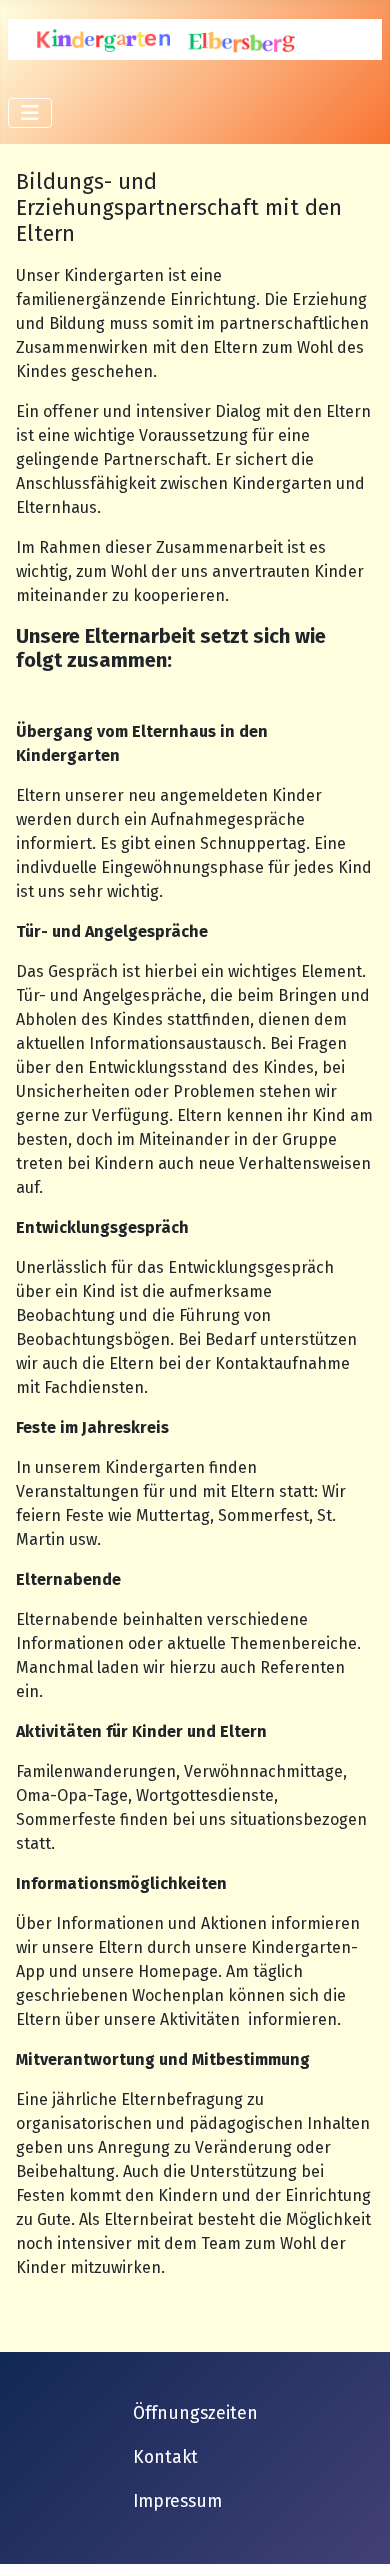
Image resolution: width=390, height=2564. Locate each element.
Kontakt (165, 2457)
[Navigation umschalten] (30, 113)
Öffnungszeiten (195, 2413)
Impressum (177, 2501)
